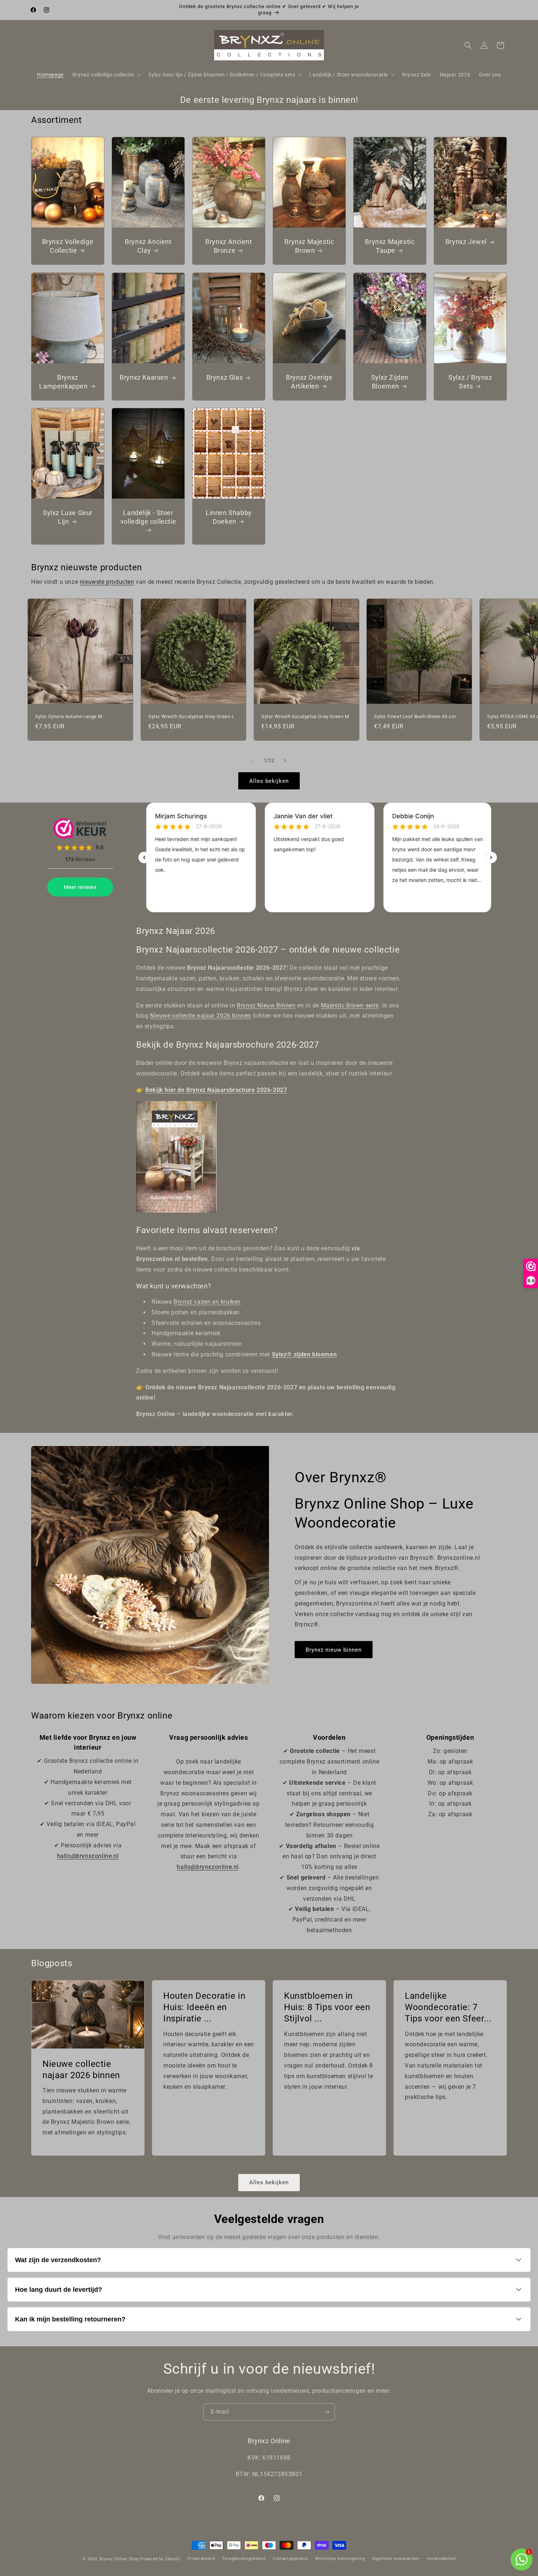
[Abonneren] (326, 2412)
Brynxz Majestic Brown (309, 246)
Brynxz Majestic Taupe (390, 246)
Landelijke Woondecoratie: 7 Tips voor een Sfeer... (448, 2007)
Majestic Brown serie (350, 1005)
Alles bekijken (269, 781)
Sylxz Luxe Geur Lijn (68, 517)
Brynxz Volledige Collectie (68, 246)
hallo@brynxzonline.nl (88, 1856)
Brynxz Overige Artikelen (309, 382)
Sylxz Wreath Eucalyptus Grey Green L (191, 716)
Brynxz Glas (224, 377)
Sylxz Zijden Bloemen (389, 382)
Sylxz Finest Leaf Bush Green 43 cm (415, 716)
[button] (106, 75)
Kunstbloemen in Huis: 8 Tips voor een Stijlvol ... (327, 2007)
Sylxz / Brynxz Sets (470, 382)
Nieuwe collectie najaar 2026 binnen (201, 1016)
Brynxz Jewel (466, 242)
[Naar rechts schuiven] (285, 761)
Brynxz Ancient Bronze (229, 246)
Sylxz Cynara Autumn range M (69, 716)
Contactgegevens (290, 2559)
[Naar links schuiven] (253, 761)
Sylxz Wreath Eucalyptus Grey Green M (305, 716)
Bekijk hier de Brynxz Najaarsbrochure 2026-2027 (216, 1090)
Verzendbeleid (441, 2559)
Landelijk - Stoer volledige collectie (148, 517)
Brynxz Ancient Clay (148, 246)
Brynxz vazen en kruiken (207, 1302)
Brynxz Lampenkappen (63, 382)
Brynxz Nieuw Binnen (266, 1005)
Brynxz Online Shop (119, 2559)
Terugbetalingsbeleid (244, 2559)
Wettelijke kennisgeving (340, 2559)
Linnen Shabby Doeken (229, 517)
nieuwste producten (107, 582)
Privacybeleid (201, 2559)
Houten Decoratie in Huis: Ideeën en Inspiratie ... (204, 2007)
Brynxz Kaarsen (144, 377)
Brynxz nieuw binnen (334, 1650)
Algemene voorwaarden (396, 2559)
